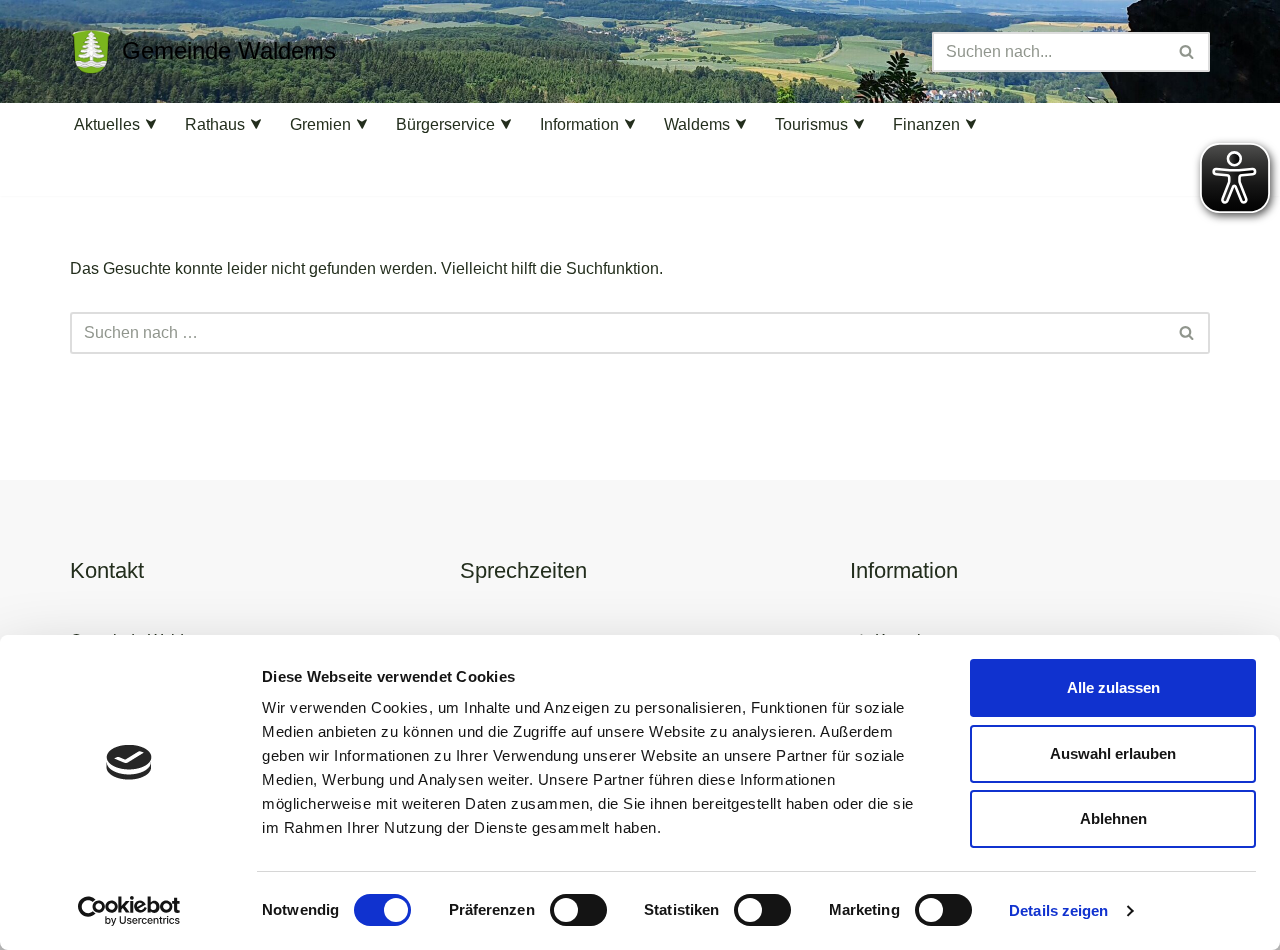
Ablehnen (1113, 818)
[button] (151, 124)
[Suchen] (1187, 52)
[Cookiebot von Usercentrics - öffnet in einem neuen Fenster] (129, 911)
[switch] (578, 910)
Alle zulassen (1113, 687)
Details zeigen (1058, 910)
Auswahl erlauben (1113, 753)
